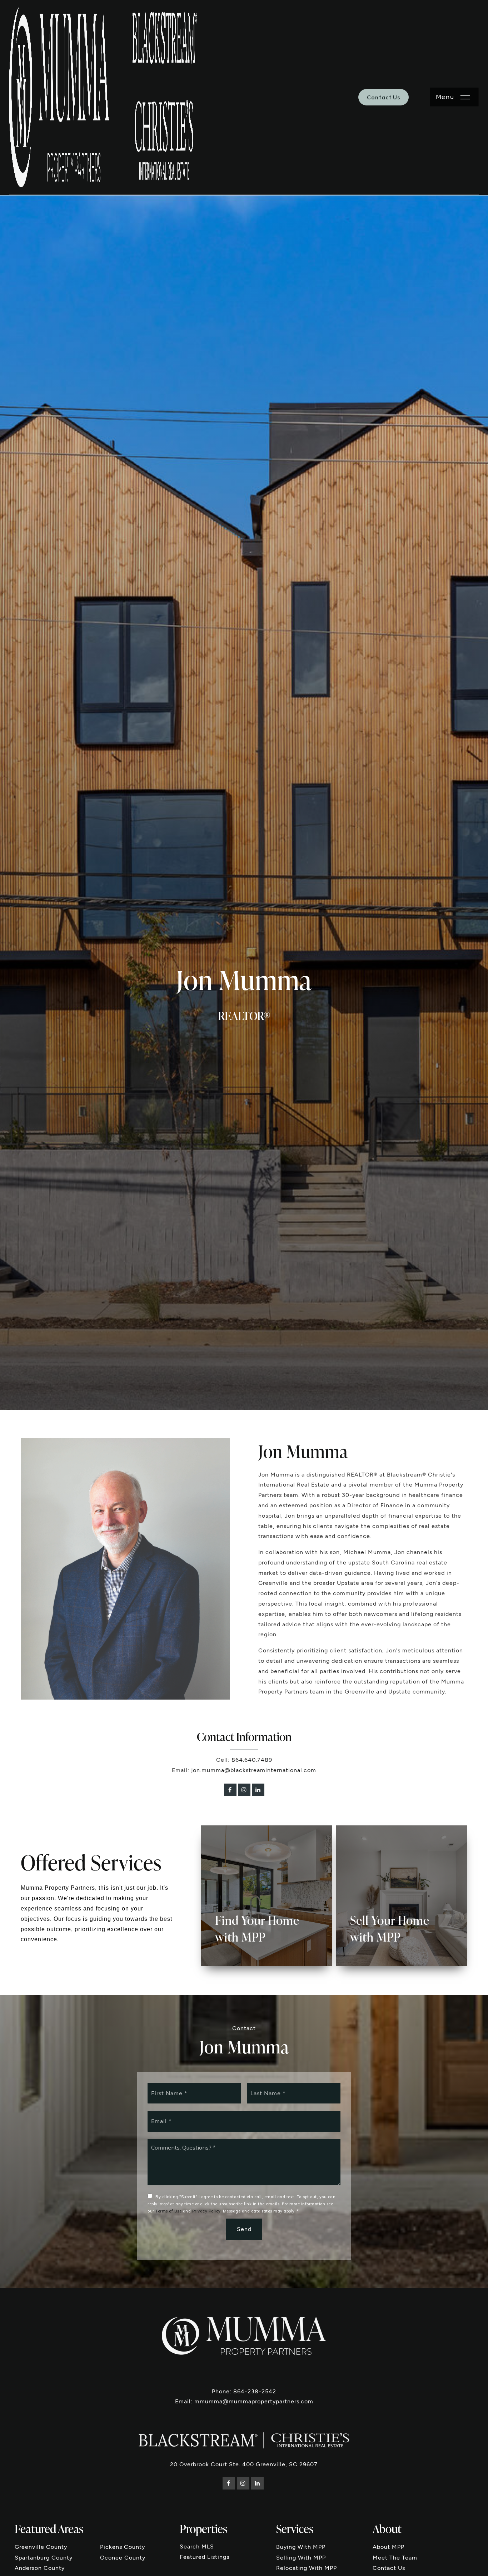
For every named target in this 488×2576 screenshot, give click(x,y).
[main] (244, 1144)
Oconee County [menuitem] (123, 2558)
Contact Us (384, 97)
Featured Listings (205, 2557)
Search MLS (197, 2547)
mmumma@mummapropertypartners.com (254, 2401)
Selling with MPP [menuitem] (301, 2558)
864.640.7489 (252, 1760)
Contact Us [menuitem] (389, 2568)
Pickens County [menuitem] (123, 2547)
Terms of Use (168, 2211)
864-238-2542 (255, 2391)
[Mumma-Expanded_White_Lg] (244, 2335)
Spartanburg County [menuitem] (44, 2558)
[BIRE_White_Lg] (244, 2440)
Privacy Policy (206, 2211)
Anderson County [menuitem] (40, 2568)
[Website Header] (103, 97)
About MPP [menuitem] (389, 2547)
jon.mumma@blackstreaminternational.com (254, 1770)
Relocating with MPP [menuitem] (307, 2568)
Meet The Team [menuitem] (395, 2558)
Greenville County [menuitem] (41, 2547)
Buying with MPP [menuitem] (301, 2547)
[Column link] (267, 1896)
